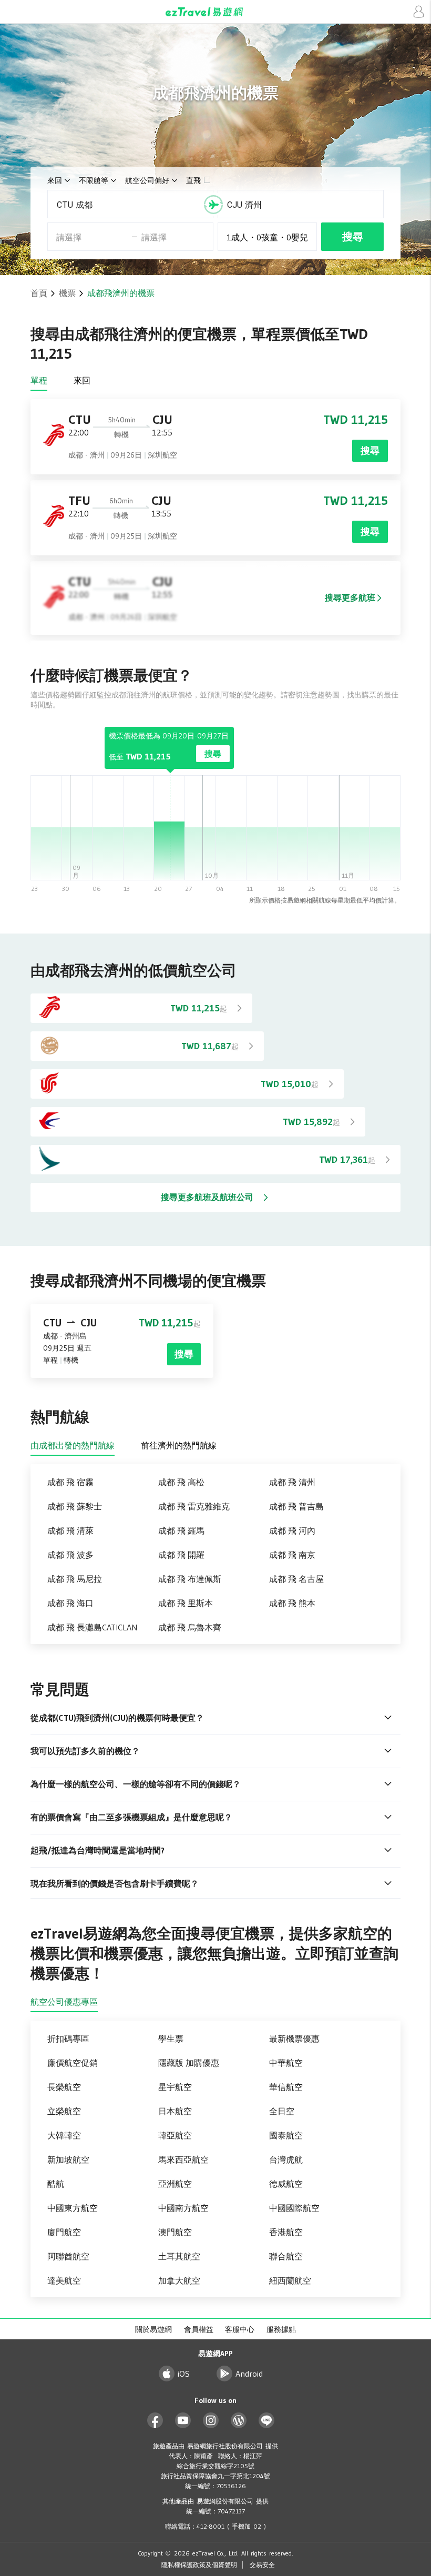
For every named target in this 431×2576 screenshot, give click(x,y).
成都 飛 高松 (181, 1482)
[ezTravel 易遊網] (215, 12)
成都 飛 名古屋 (296, 1579)
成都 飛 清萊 (70, 1530)
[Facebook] (155, 2421)
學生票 (171, 2039)
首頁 (39, 293)
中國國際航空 (294, 2208)
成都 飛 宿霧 (70, 1482)
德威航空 (286, 2184)
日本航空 (175, 2111)
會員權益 (199, 2329)
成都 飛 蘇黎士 (75, 1506)
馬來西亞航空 (183, 2159)
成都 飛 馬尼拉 (75, 1579)
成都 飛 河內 (292, 1530)
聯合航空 (286, 2256)
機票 (67, 293)
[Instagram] (211, 2421)
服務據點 (281, 2329)
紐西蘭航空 (290, 2280)
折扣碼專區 (68, 2039)
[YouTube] (183, 2421)
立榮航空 (64, 2111)
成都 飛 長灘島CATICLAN (92, 1627)
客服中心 (240, 2329)
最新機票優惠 (294, 2039)
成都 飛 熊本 (292, 1603)
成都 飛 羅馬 (181, 1530)
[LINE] (267, 2421)
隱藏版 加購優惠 (189, 2063)
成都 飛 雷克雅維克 (194, 1506)
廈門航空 (64, 2232)
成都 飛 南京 (292, 1555)
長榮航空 (64, 2087)
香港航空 (286, 2232)
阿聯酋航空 (68, 2256)
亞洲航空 (175, 2184)
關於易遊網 (153, 2329)
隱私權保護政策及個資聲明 (199, 2565)
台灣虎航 (286, 2159)
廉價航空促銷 (73, 2063)
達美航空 (64, 2280)
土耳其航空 (179, 2256)
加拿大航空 (179, 2280)
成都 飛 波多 (70, 1555)
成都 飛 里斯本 (186, 1603)
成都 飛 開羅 (181, 1555)
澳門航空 (175, 2232)
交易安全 (262, 2565)
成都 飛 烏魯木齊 (190, 1627)
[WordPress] (239, 2421)
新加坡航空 (68, 2159)
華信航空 (286, 2087)
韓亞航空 (175, 2135)
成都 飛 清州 (292, 1482)
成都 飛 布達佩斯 (190, 1579)
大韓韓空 (64, 2135)
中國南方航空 (183, 2208)
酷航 (56, 2184)
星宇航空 (175, 2087)
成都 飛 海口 (70, 1603)
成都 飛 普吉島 (296, 1506)
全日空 (282, 2111)
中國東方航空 (73, 2208)
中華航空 (286, 2063)
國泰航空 (286, 2135)
